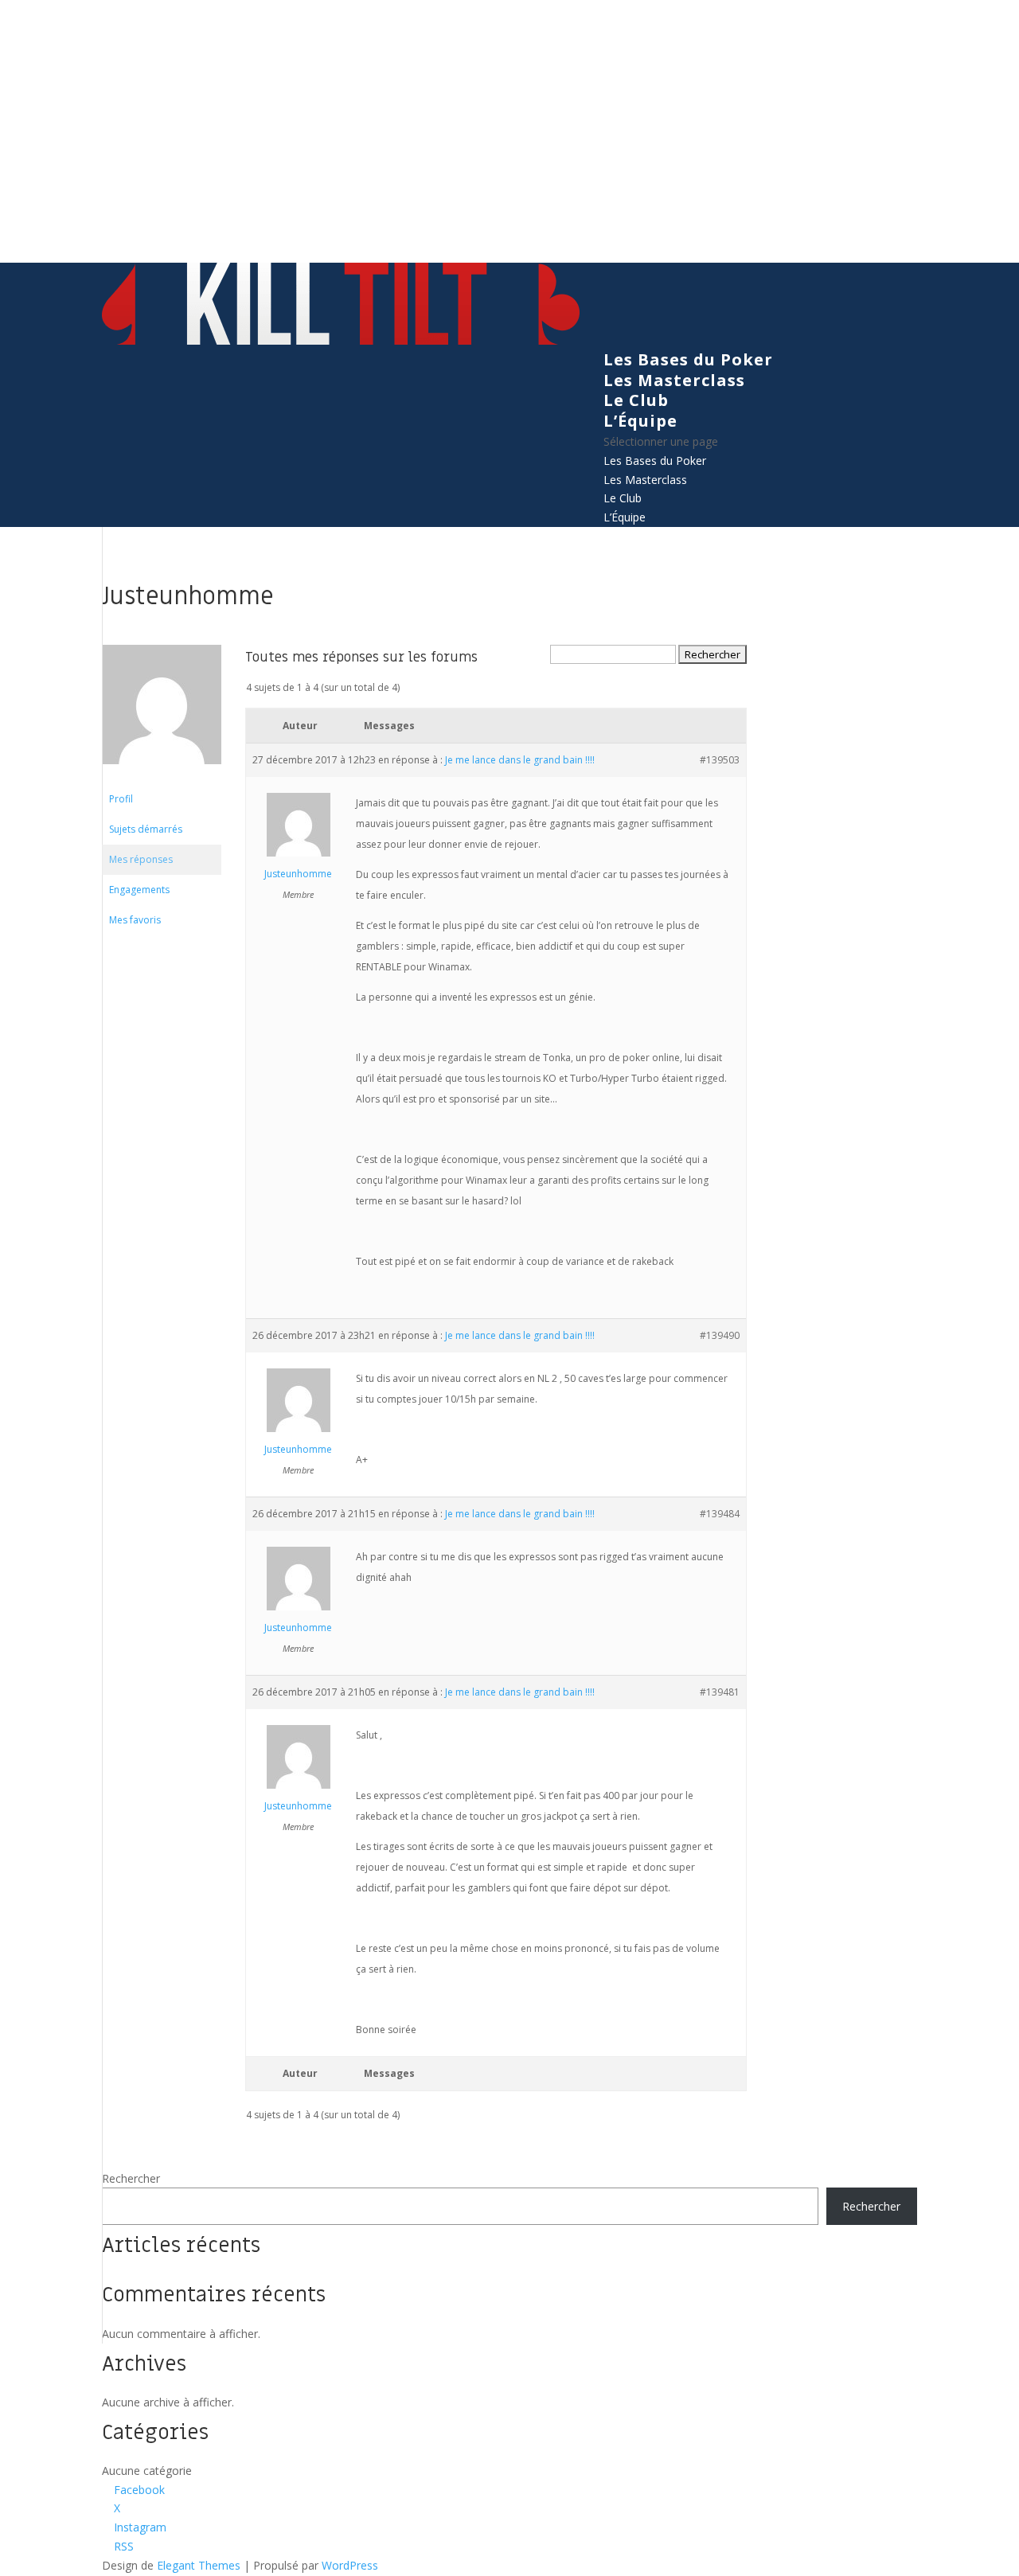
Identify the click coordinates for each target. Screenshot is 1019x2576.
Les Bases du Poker (688, 359)
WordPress (350, 2565)
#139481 (720, 1692)
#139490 (720, 1335)
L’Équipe (640, 421)
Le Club (636, 400)
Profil (121, 799)
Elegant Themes (199, 2565)
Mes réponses (141, 859)
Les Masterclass (674, 380)
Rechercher (131, 2178)
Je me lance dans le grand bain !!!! (520, 760)
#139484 (720, 1514)
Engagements (139, 890)
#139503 (720, 760)
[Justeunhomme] (162, 777)
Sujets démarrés (146, 829)
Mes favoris (135, 920)
